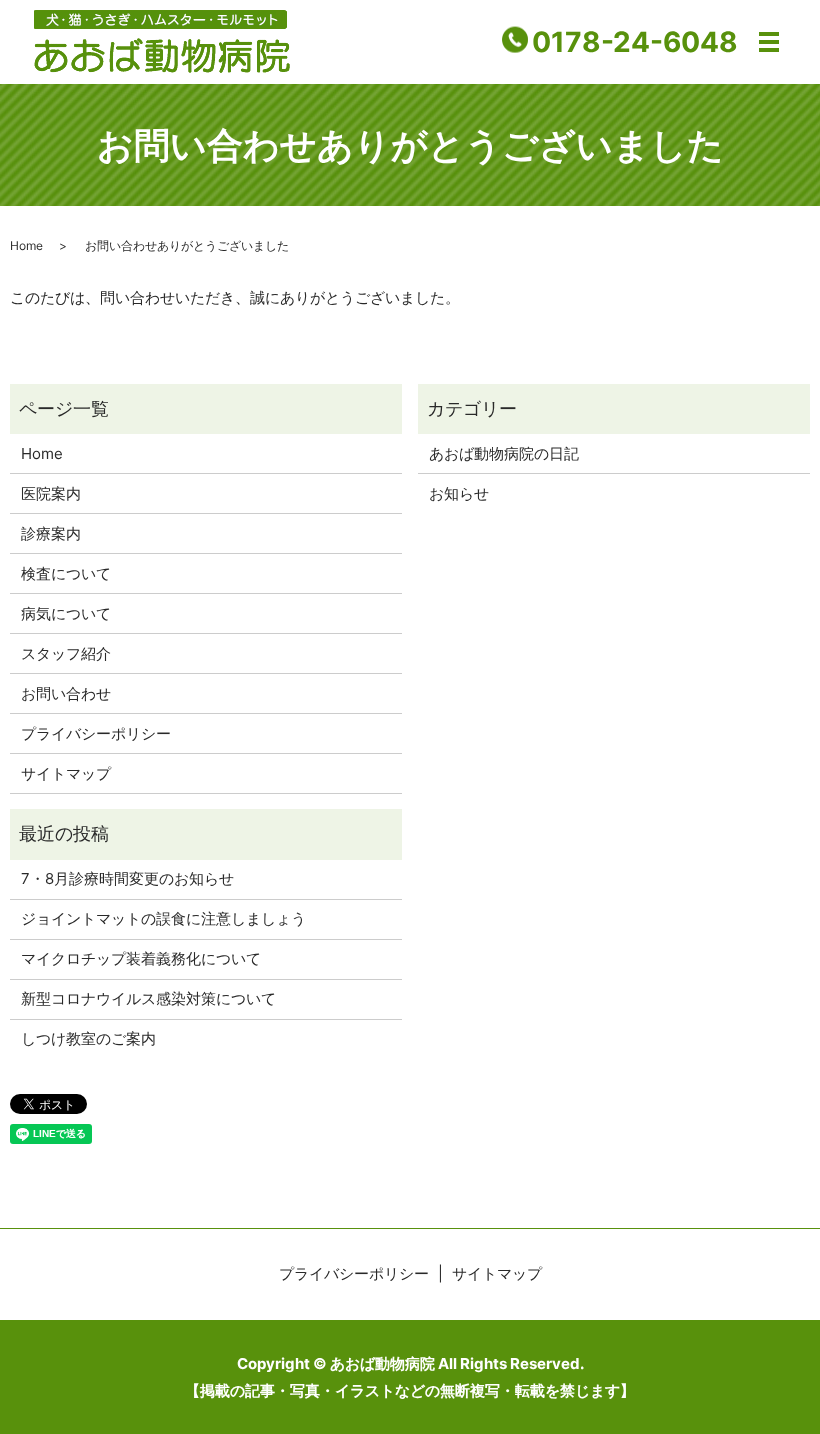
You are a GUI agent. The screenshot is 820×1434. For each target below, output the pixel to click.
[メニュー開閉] (769, 42)
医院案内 (51, 493)
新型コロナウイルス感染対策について (148, 998)
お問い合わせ (66, 693)
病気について (66, 613)
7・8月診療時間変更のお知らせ (127, 878)
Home (26, 245)
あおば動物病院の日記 (504, 453)
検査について (66, 573)
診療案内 (51, 533)
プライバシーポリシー (96, 733)
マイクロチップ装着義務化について (141, 958)
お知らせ (459, 493)
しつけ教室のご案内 (88, 1038)
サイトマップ (66, 773)
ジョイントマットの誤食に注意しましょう (163, 918)
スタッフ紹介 (66, 653)
